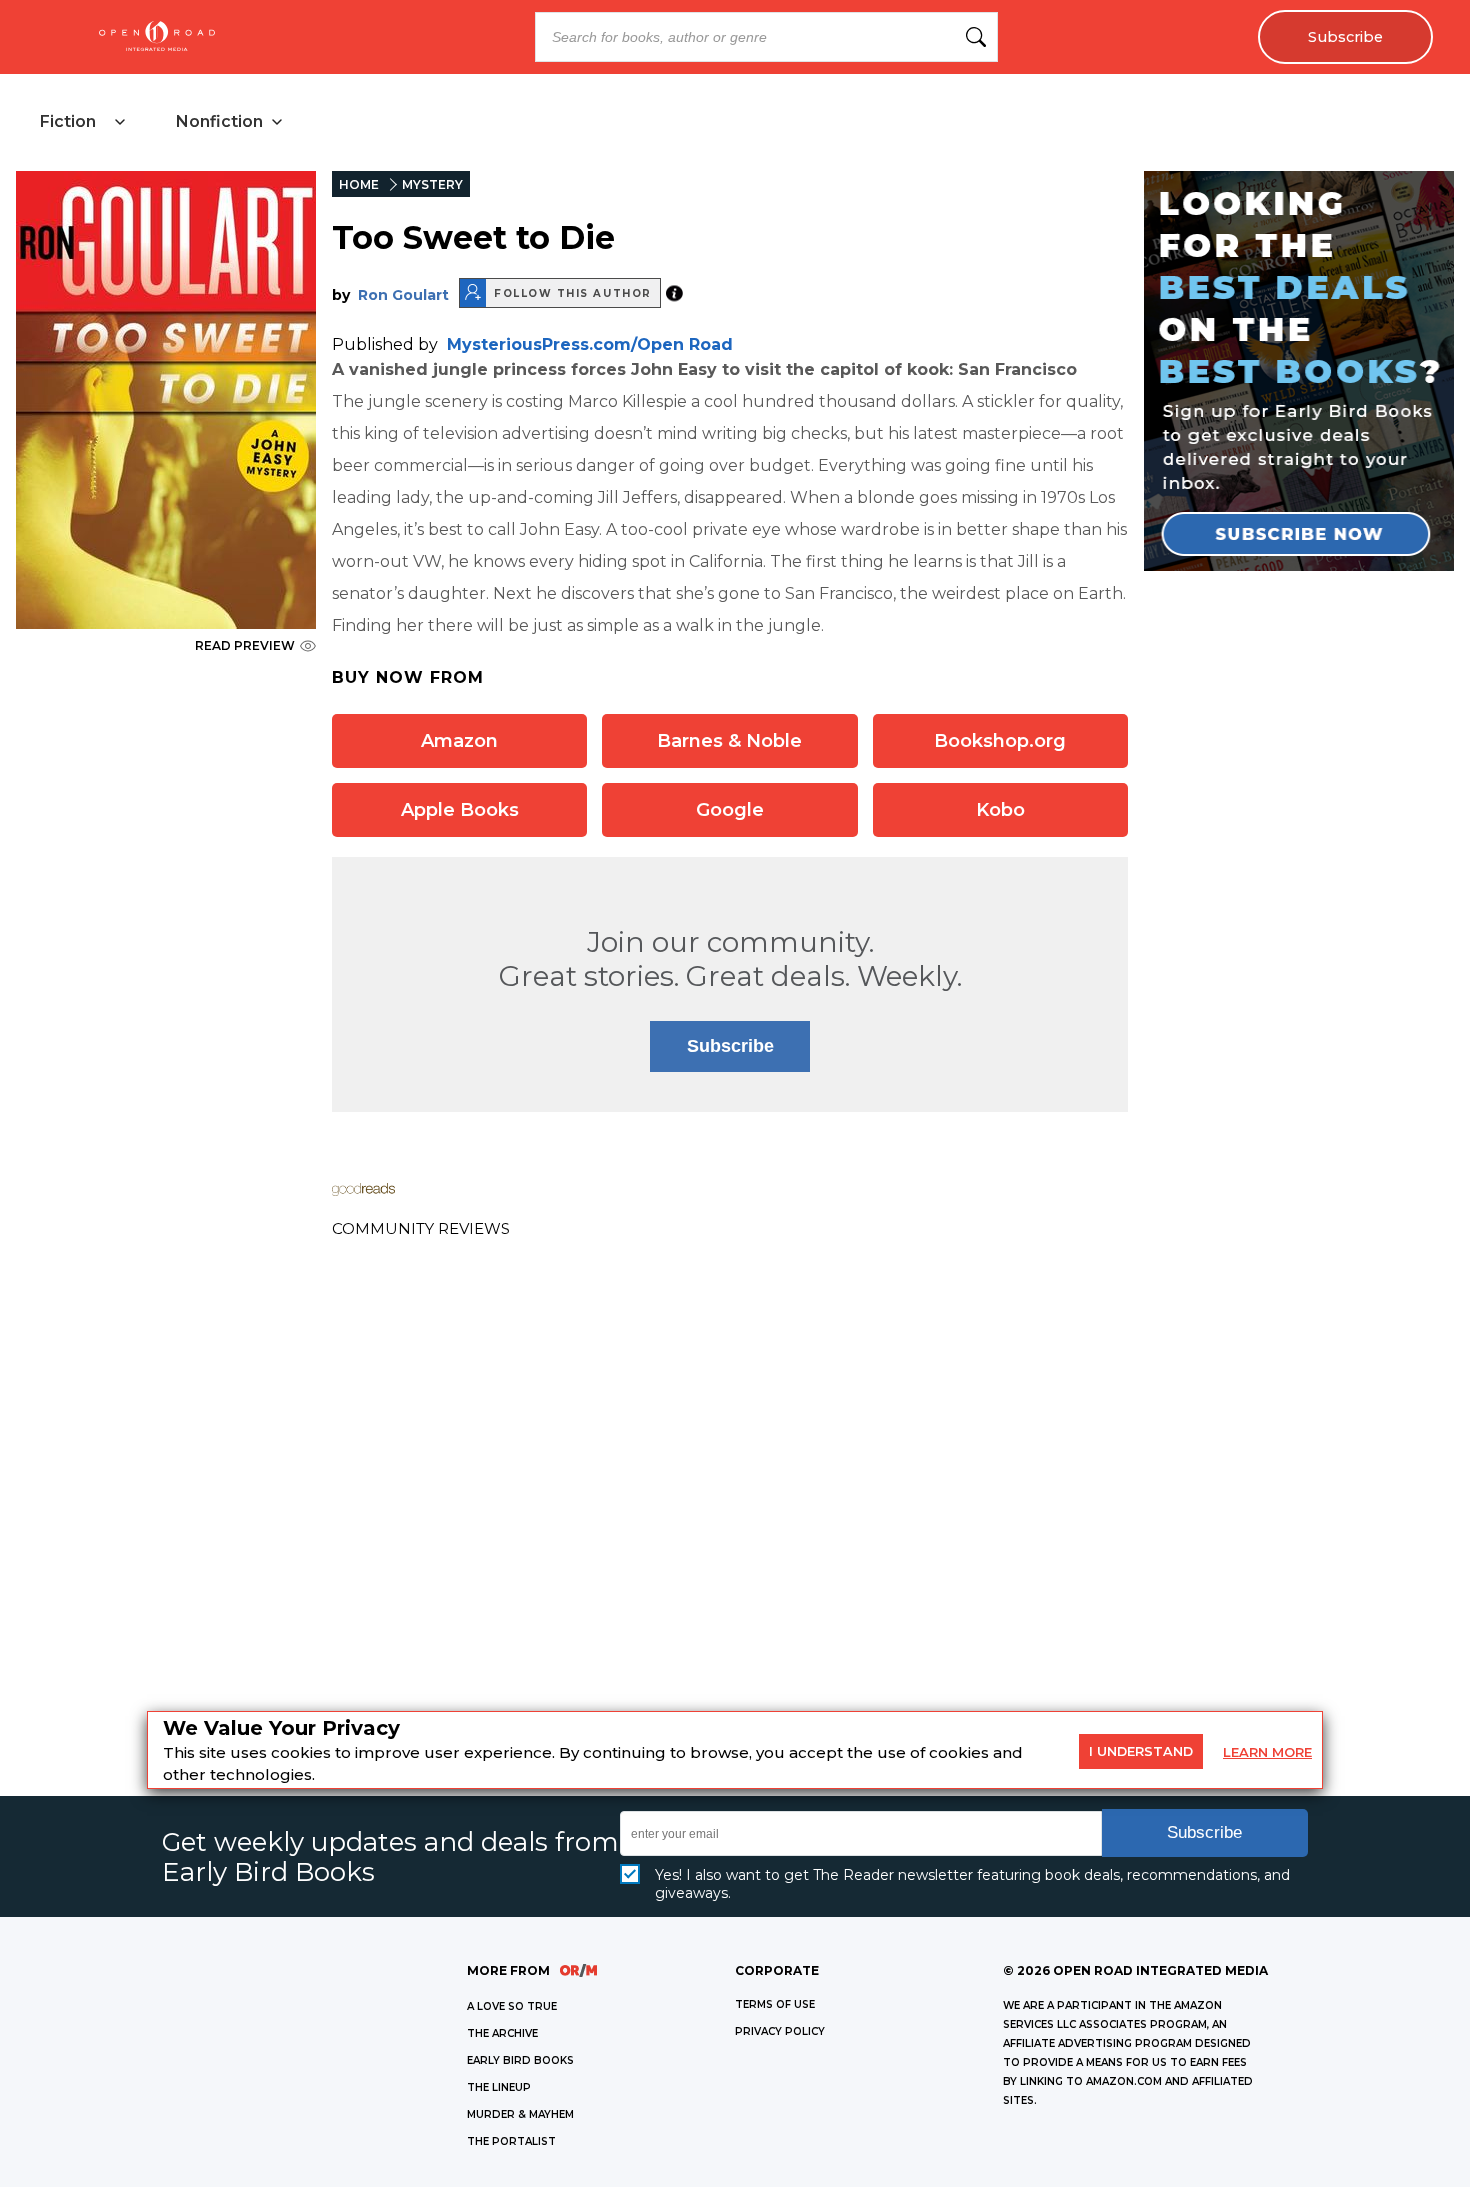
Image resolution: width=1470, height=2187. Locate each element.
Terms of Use (775, 2004)
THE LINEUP (499, 2087)
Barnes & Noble (729, 741)
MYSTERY (432, 184)
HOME (359, 184)
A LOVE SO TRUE (512, 2006)
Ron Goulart (403, 295)
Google (730, 810)
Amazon (459, 741)
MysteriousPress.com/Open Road (590, 344)
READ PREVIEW (245, 645)
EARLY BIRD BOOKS (520, 2060)
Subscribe (1345, 37)
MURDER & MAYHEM (520, 2114)
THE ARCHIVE (502, 2033)
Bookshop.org (1000, 741)
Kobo (1000, 810)
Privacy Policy (780, 2031)
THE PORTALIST (511, 2141)
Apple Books (460, 810)
